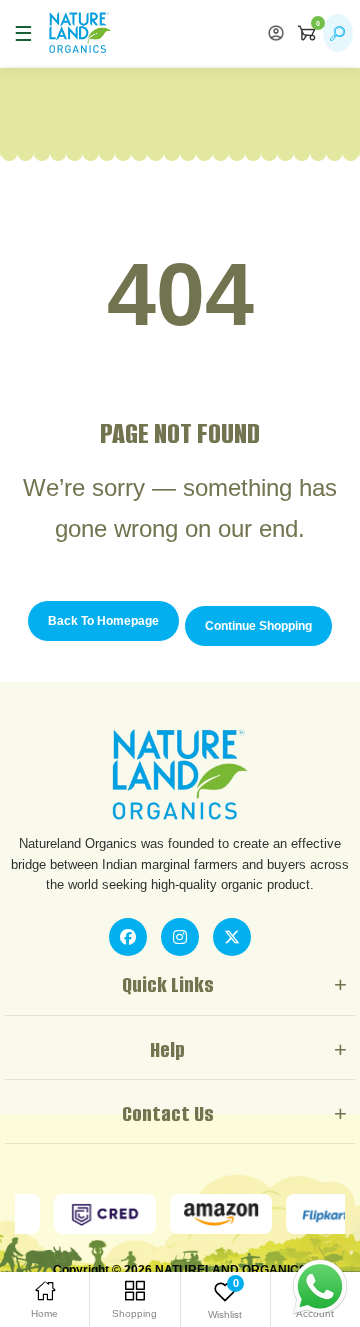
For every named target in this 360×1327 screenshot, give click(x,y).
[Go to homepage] (80, 33)
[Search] (338, 33)
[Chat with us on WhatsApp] (320, 1286)
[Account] (276, 33)
